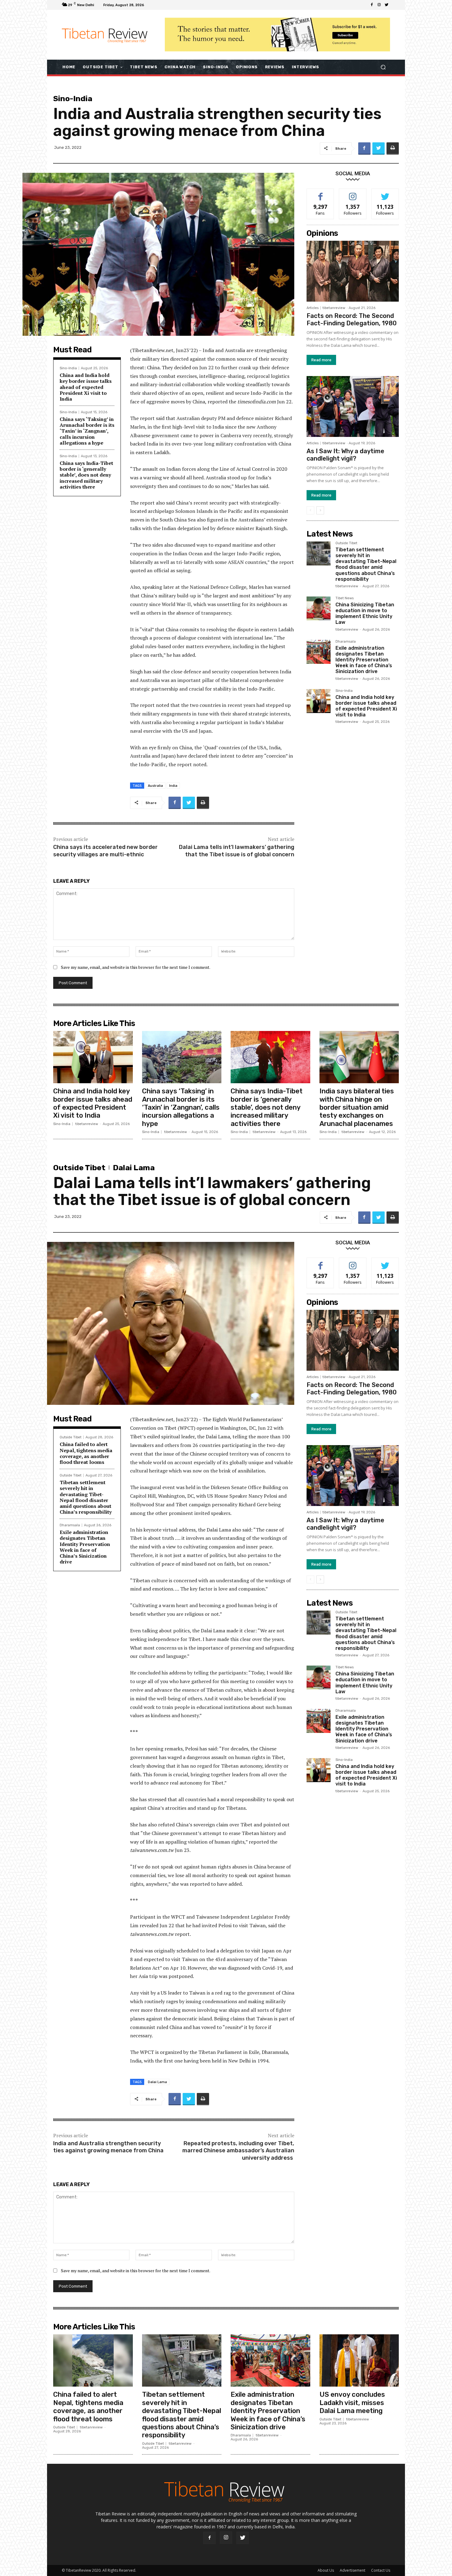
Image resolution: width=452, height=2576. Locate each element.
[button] (383, 67)
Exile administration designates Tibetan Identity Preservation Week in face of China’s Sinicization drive (364, 660)
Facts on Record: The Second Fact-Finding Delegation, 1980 (352, 319)
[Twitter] (387, 5)
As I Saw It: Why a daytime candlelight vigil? (345, 455)
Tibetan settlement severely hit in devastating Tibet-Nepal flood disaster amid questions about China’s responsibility (366, 564)
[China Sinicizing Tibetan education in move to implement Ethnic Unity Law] (319, 608)
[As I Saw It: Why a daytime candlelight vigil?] (353, 406)
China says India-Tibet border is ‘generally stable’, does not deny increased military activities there (86, 475)
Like (321, 193)
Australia (155, 785)
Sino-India (73, 99)
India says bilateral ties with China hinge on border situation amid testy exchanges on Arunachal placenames (357, 1107)
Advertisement (353, 2570)
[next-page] (320, 510)
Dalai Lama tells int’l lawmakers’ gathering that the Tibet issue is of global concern (237, 851)
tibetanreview (334, 308)
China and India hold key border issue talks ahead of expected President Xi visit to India (86, 387)
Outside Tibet (346, 543)
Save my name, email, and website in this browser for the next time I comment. (136, 967)
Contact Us (381, 2570)
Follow (353, 193)
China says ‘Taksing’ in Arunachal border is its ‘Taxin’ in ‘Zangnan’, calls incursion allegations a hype (87, 431)
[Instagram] (379, 5)
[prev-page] (310, 510)
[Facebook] (372, 5)
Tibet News (345, 598)
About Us (326, 2570)
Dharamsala (346, 642)
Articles (313, 308)
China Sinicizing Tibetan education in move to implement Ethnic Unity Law (365, 614)
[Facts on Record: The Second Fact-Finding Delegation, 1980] (353, 271)
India (173, 785)
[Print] (393, 149)
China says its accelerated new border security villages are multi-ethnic (105, 851)
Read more (321, 360)
